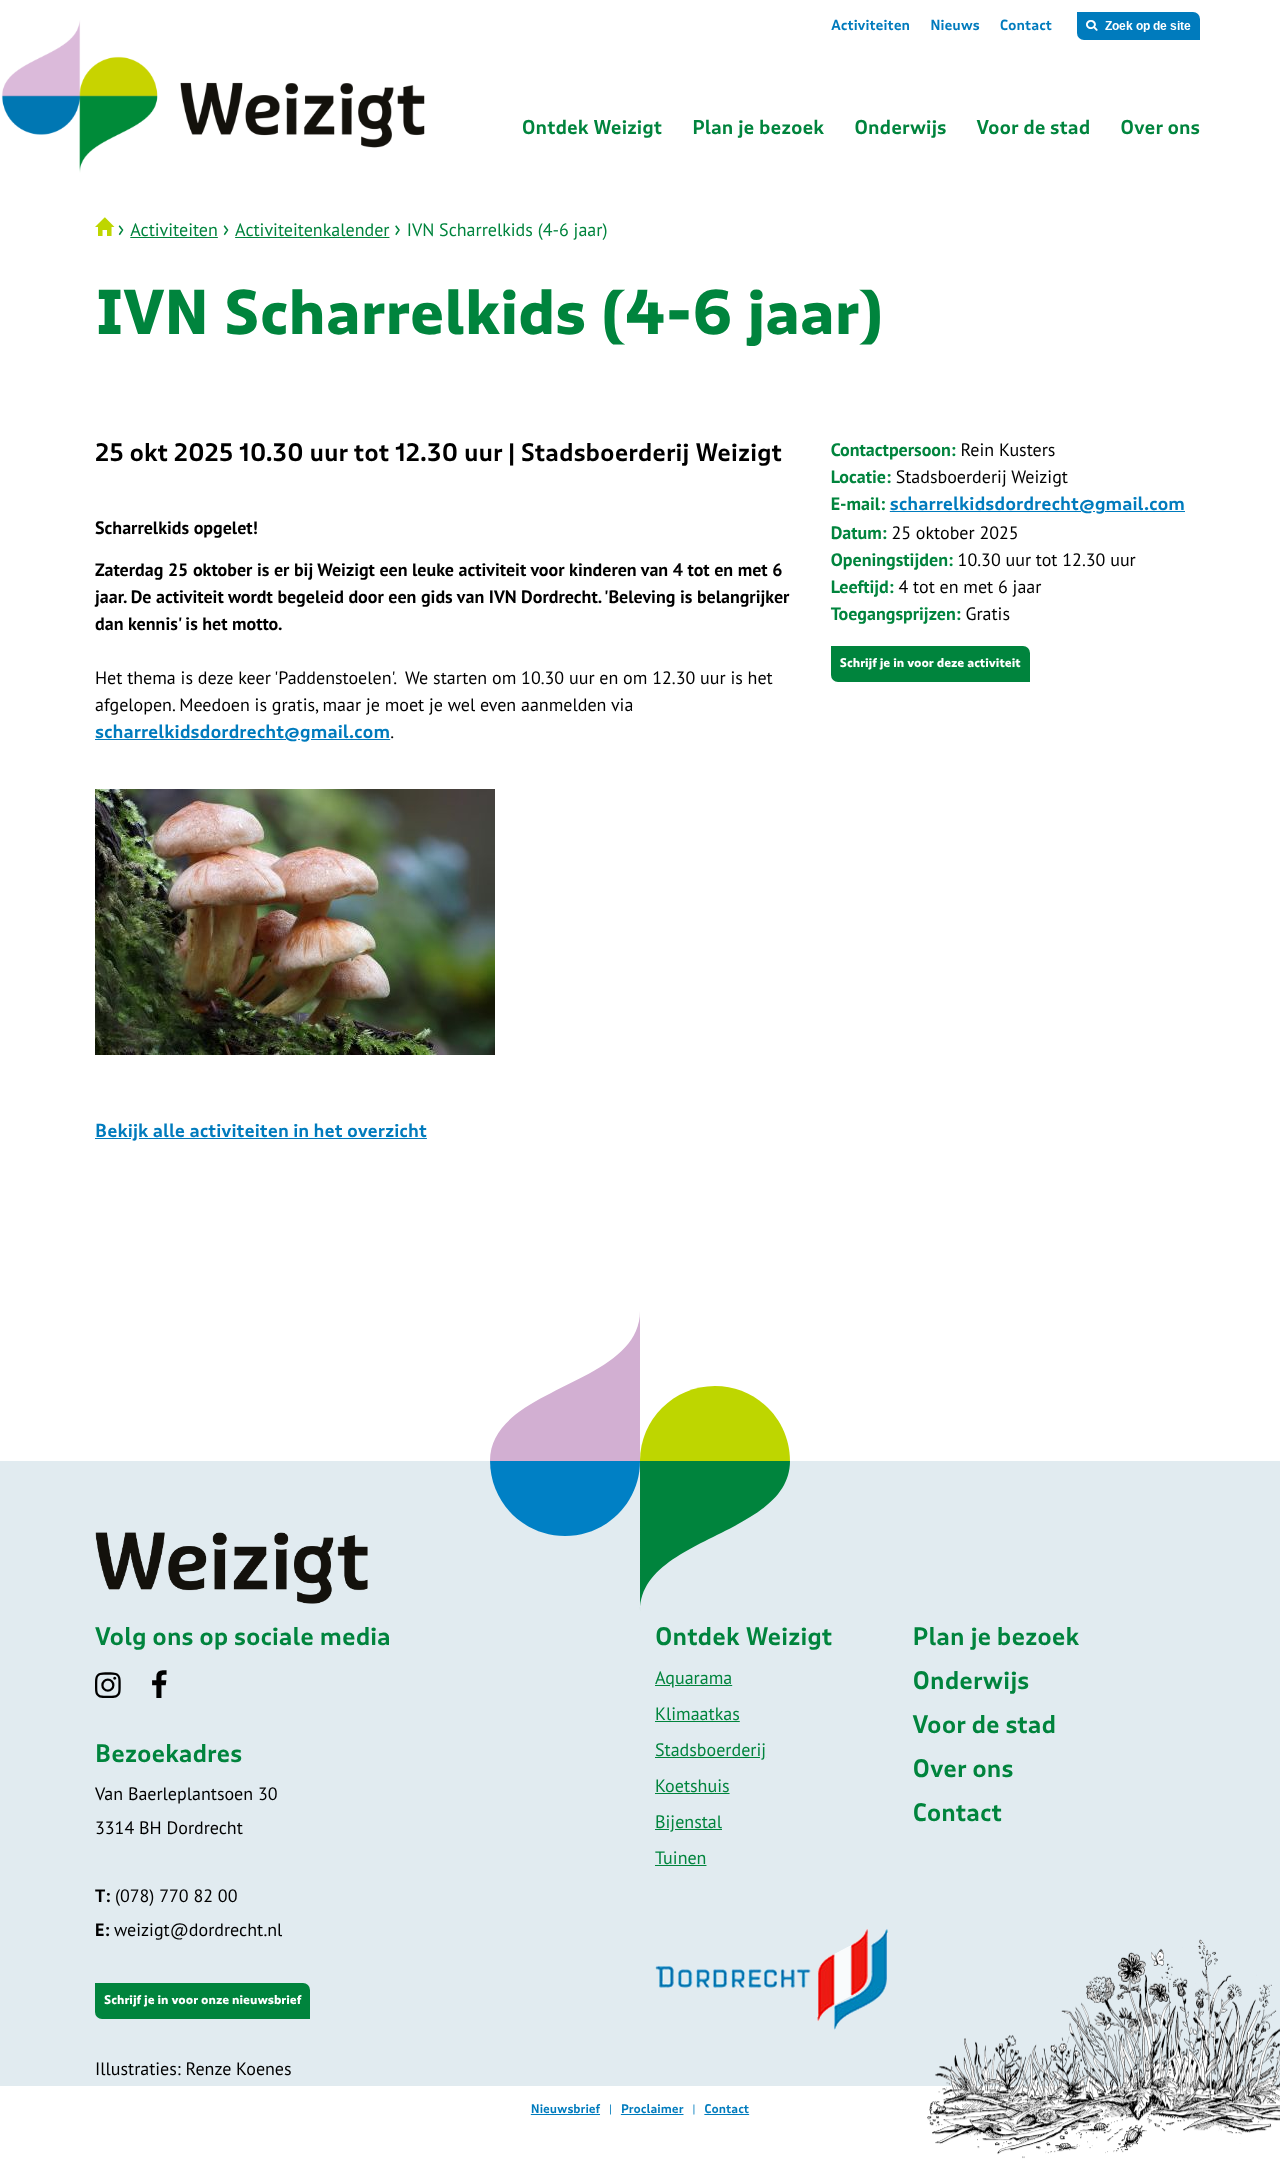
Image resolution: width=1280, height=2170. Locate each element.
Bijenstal (688, 1821)
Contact (1026, 26)
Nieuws (955, 26)
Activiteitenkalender (312, 229)
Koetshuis (692, 1785)
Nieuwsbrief (565, 2110)
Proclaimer (652, 2110)
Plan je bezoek (996, 1638)
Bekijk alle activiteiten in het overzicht (261, 1132)
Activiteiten (870, 26)
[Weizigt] (292, 169)
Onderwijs (971, 1682)
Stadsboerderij (710, 1749)
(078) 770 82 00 (166, 1895)
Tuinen (680, 1857)
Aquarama (693, 1677)
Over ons (963, 1770)
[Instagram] (120, 1691)
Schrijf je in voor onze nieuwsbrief (202, 2001)
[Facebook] (172, 1691)
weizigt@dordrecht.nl (188, 1929)
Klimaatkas (697, 1713)
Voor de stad (985, 1726)
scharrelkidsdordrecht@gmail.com (1037, 505)
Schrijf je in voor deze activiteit (930, 664)
